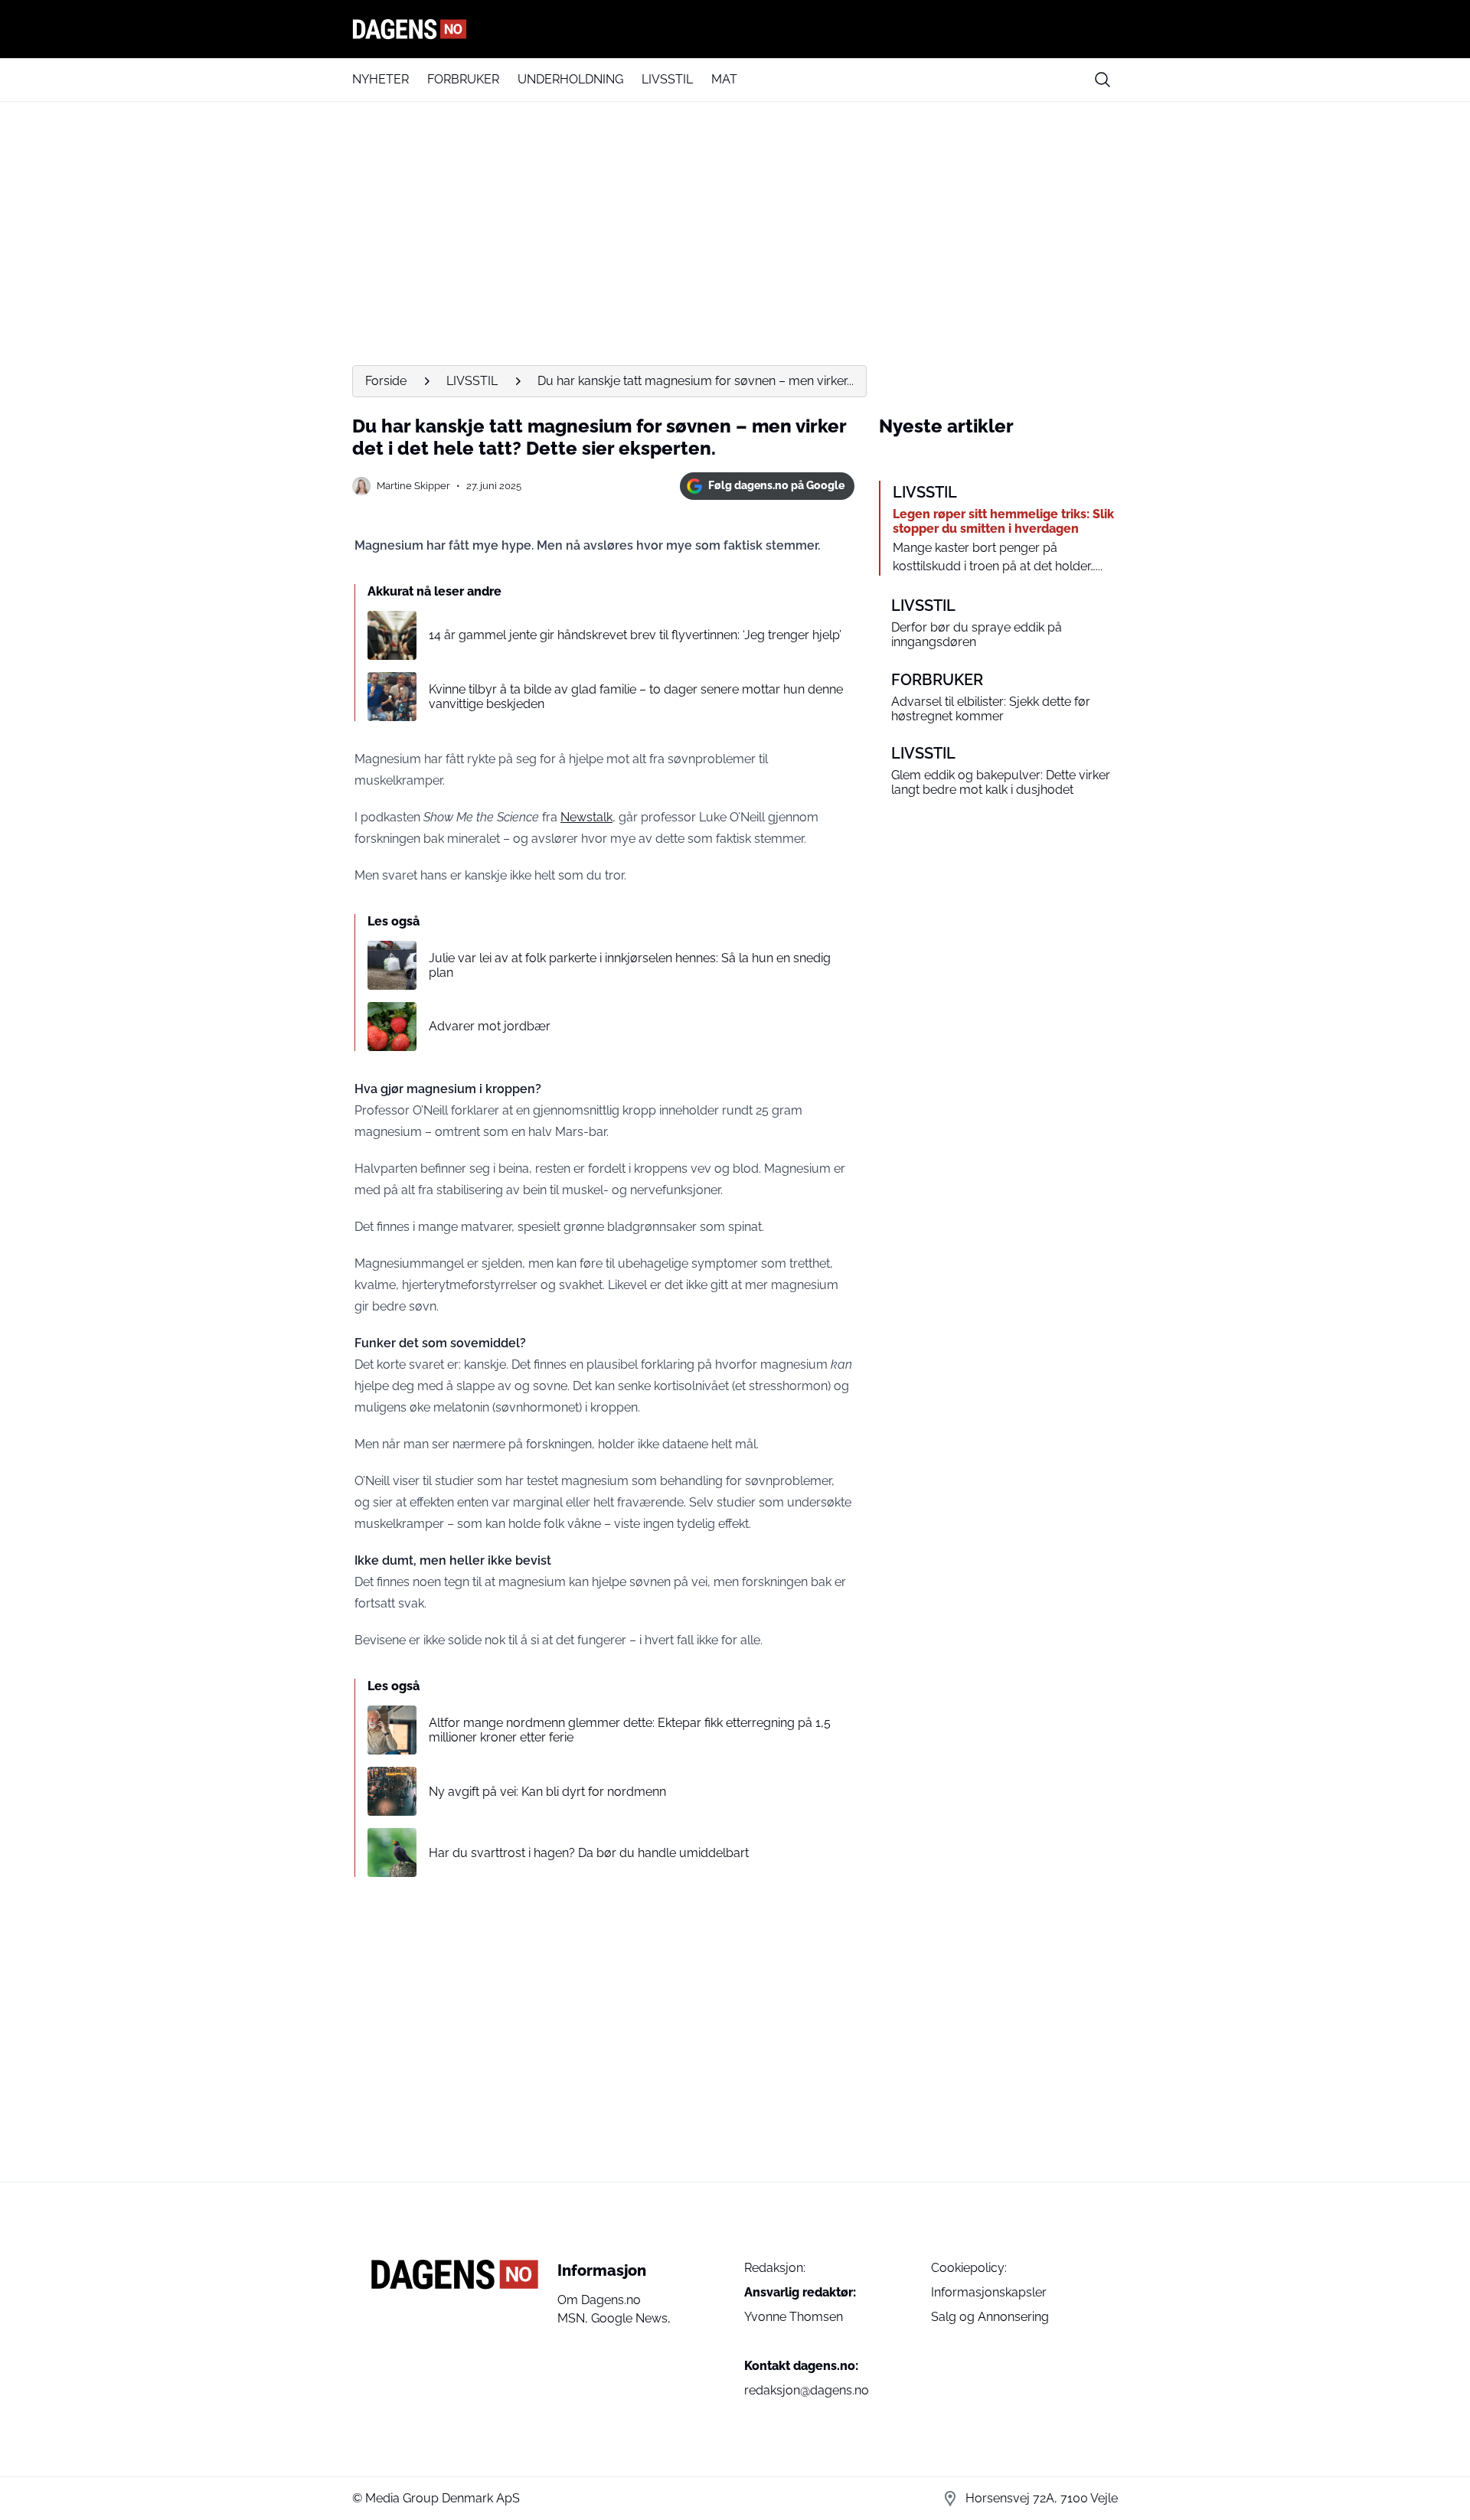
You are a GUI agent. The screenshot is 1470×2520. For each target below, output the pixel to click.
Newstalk (586, 817)
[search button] (1102, 80)
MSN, (574, 2318)
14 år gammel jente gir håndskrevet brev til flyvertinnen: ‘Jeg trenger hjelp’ (635, 635)
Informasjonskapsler (989, 2292)
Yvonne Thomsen (794, 2317)
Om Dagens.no (599, 2300)
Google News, (631, 2318)
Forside (386, 381)
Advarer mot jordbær (490, 1026)
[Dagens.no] (735, 29)
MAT (724, 79)
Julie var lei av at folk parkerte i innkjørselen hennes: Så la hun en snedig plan (630, 965)
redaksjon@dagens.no (807, 2390)
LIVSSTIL (667, 79)
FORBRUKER (463, 79)
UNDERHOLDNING (570, 79)
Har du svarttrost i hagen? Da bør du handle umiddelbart (589, 1853)
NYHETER (381, 79)
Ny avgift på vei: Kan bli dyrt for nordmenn (547, 1792)
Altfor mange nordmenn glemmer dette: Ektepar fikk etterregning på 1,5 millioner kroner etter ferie (630, 1730)
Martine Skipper (413, 486)
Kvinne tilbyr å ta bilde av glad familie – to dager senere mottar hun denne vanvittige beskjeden (636, 697)
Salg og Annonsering (990, 2317)
